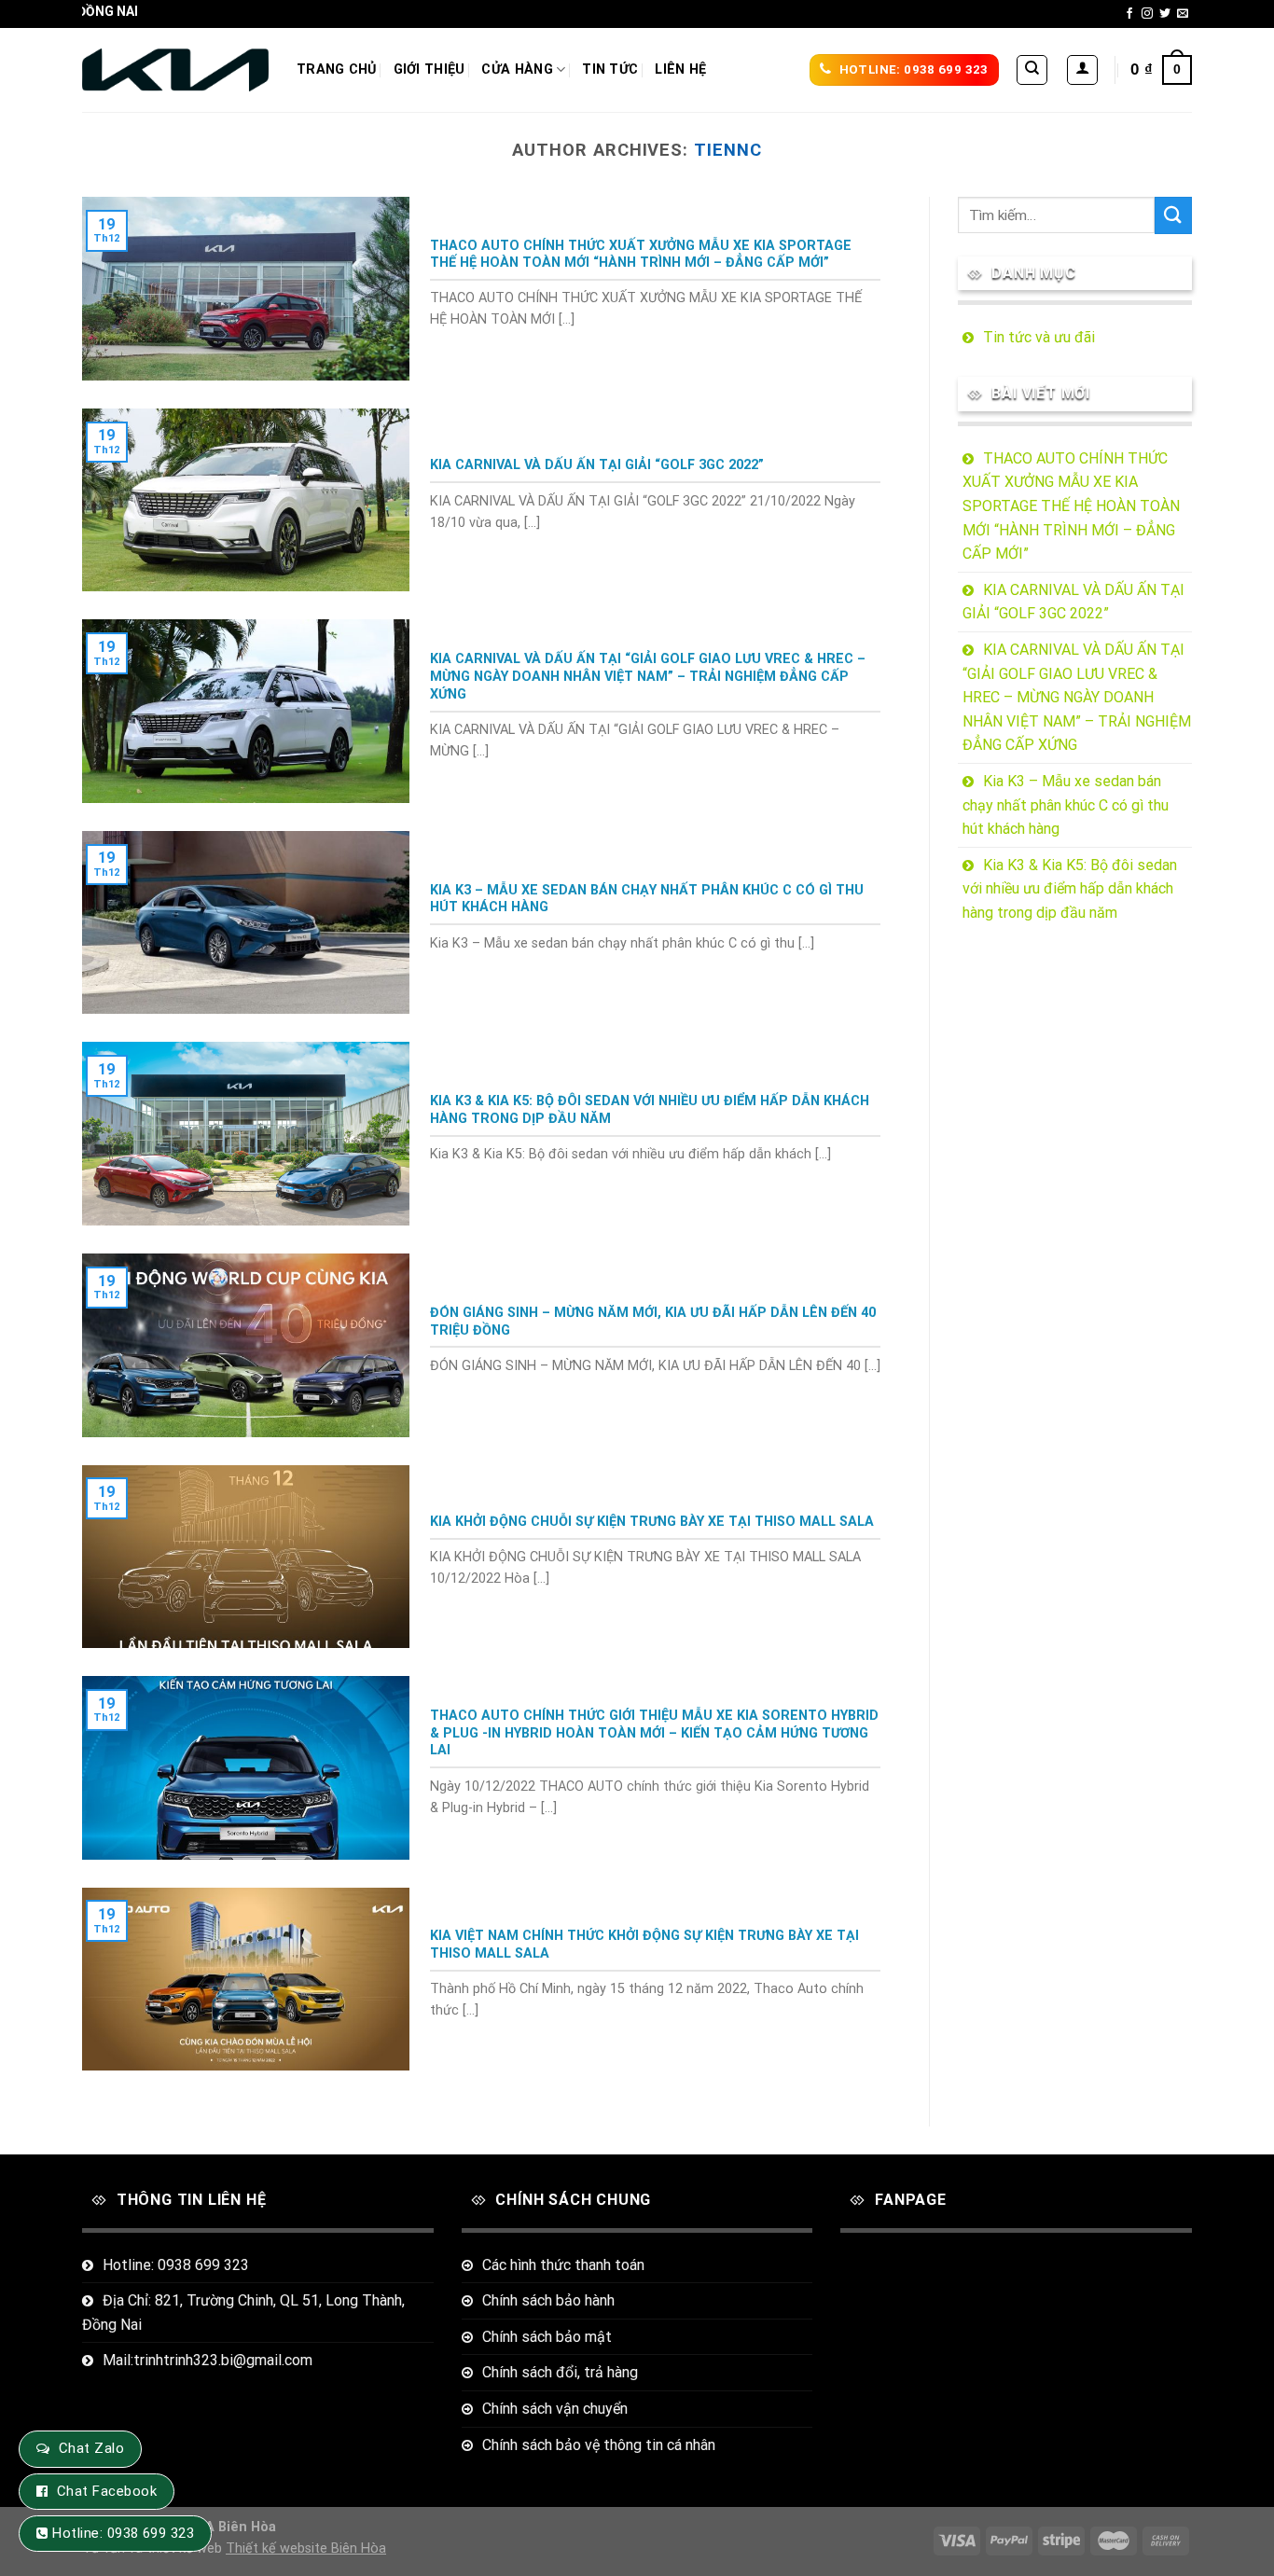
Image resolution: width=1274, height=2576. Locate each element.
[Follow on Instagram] (1147, 14)
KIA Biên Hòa (235, 2527)
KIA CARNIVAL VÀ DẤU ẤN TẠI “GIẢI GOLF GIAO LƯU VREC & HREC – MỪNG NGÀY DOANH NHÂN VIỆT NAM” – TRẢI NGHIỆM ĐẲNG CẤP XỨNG (1077, 697)
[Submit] (1173, 215)
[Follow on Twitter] (1165, 14)
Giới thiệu (429, 69)
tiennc (728, 150)
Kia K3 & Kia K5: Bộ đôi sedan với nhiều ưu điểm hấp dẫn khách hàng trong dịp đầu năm (1070, 889)
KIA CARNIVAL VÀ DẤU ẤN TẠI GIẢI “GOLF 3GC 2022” (1073, 602)
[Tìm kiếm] (1032, 70)
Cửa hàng (517, 69)
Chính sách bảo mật (547, 2337)
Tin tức (610, 69)
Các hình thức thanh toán (563, 2265)
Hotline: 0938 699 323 (176, 2265)
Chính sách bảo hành (548, 2300)
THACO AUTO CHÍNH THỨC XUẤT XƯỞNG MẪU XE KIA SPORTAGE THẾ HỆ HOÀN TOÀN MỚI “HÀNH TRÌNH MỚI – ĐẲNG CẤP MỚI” (1071, 506)
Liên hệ (680, 69)
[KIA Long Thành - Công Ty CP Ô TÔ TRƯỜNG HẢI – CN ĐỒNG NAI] (175, 70)
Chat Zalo (91, 2448)
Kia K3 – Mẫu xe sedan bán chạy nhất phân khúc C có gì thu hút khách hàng (1066, 805)
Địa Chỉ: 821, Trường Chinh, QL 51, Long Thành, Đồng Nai (243, 2313)
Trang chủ (337, 69)
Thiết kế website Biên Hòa (306, 2548)
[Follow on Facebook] (1129, 14)
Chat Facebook (107, 2491)
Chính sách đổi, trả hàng (560, 2372)
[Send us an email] (1183, 14)
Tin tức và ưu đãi (1039, 337)
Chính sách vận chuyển (555, 2409)
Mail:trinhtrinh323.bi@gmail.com (208, 2360)
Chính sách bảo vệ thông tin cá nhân (599, 2445)
